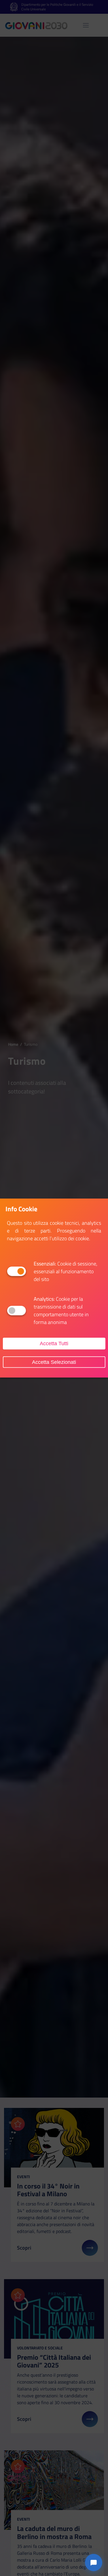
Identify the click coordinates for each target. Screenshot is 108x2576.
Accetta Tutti (54, 1344)
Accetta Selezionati (54, 1362)
